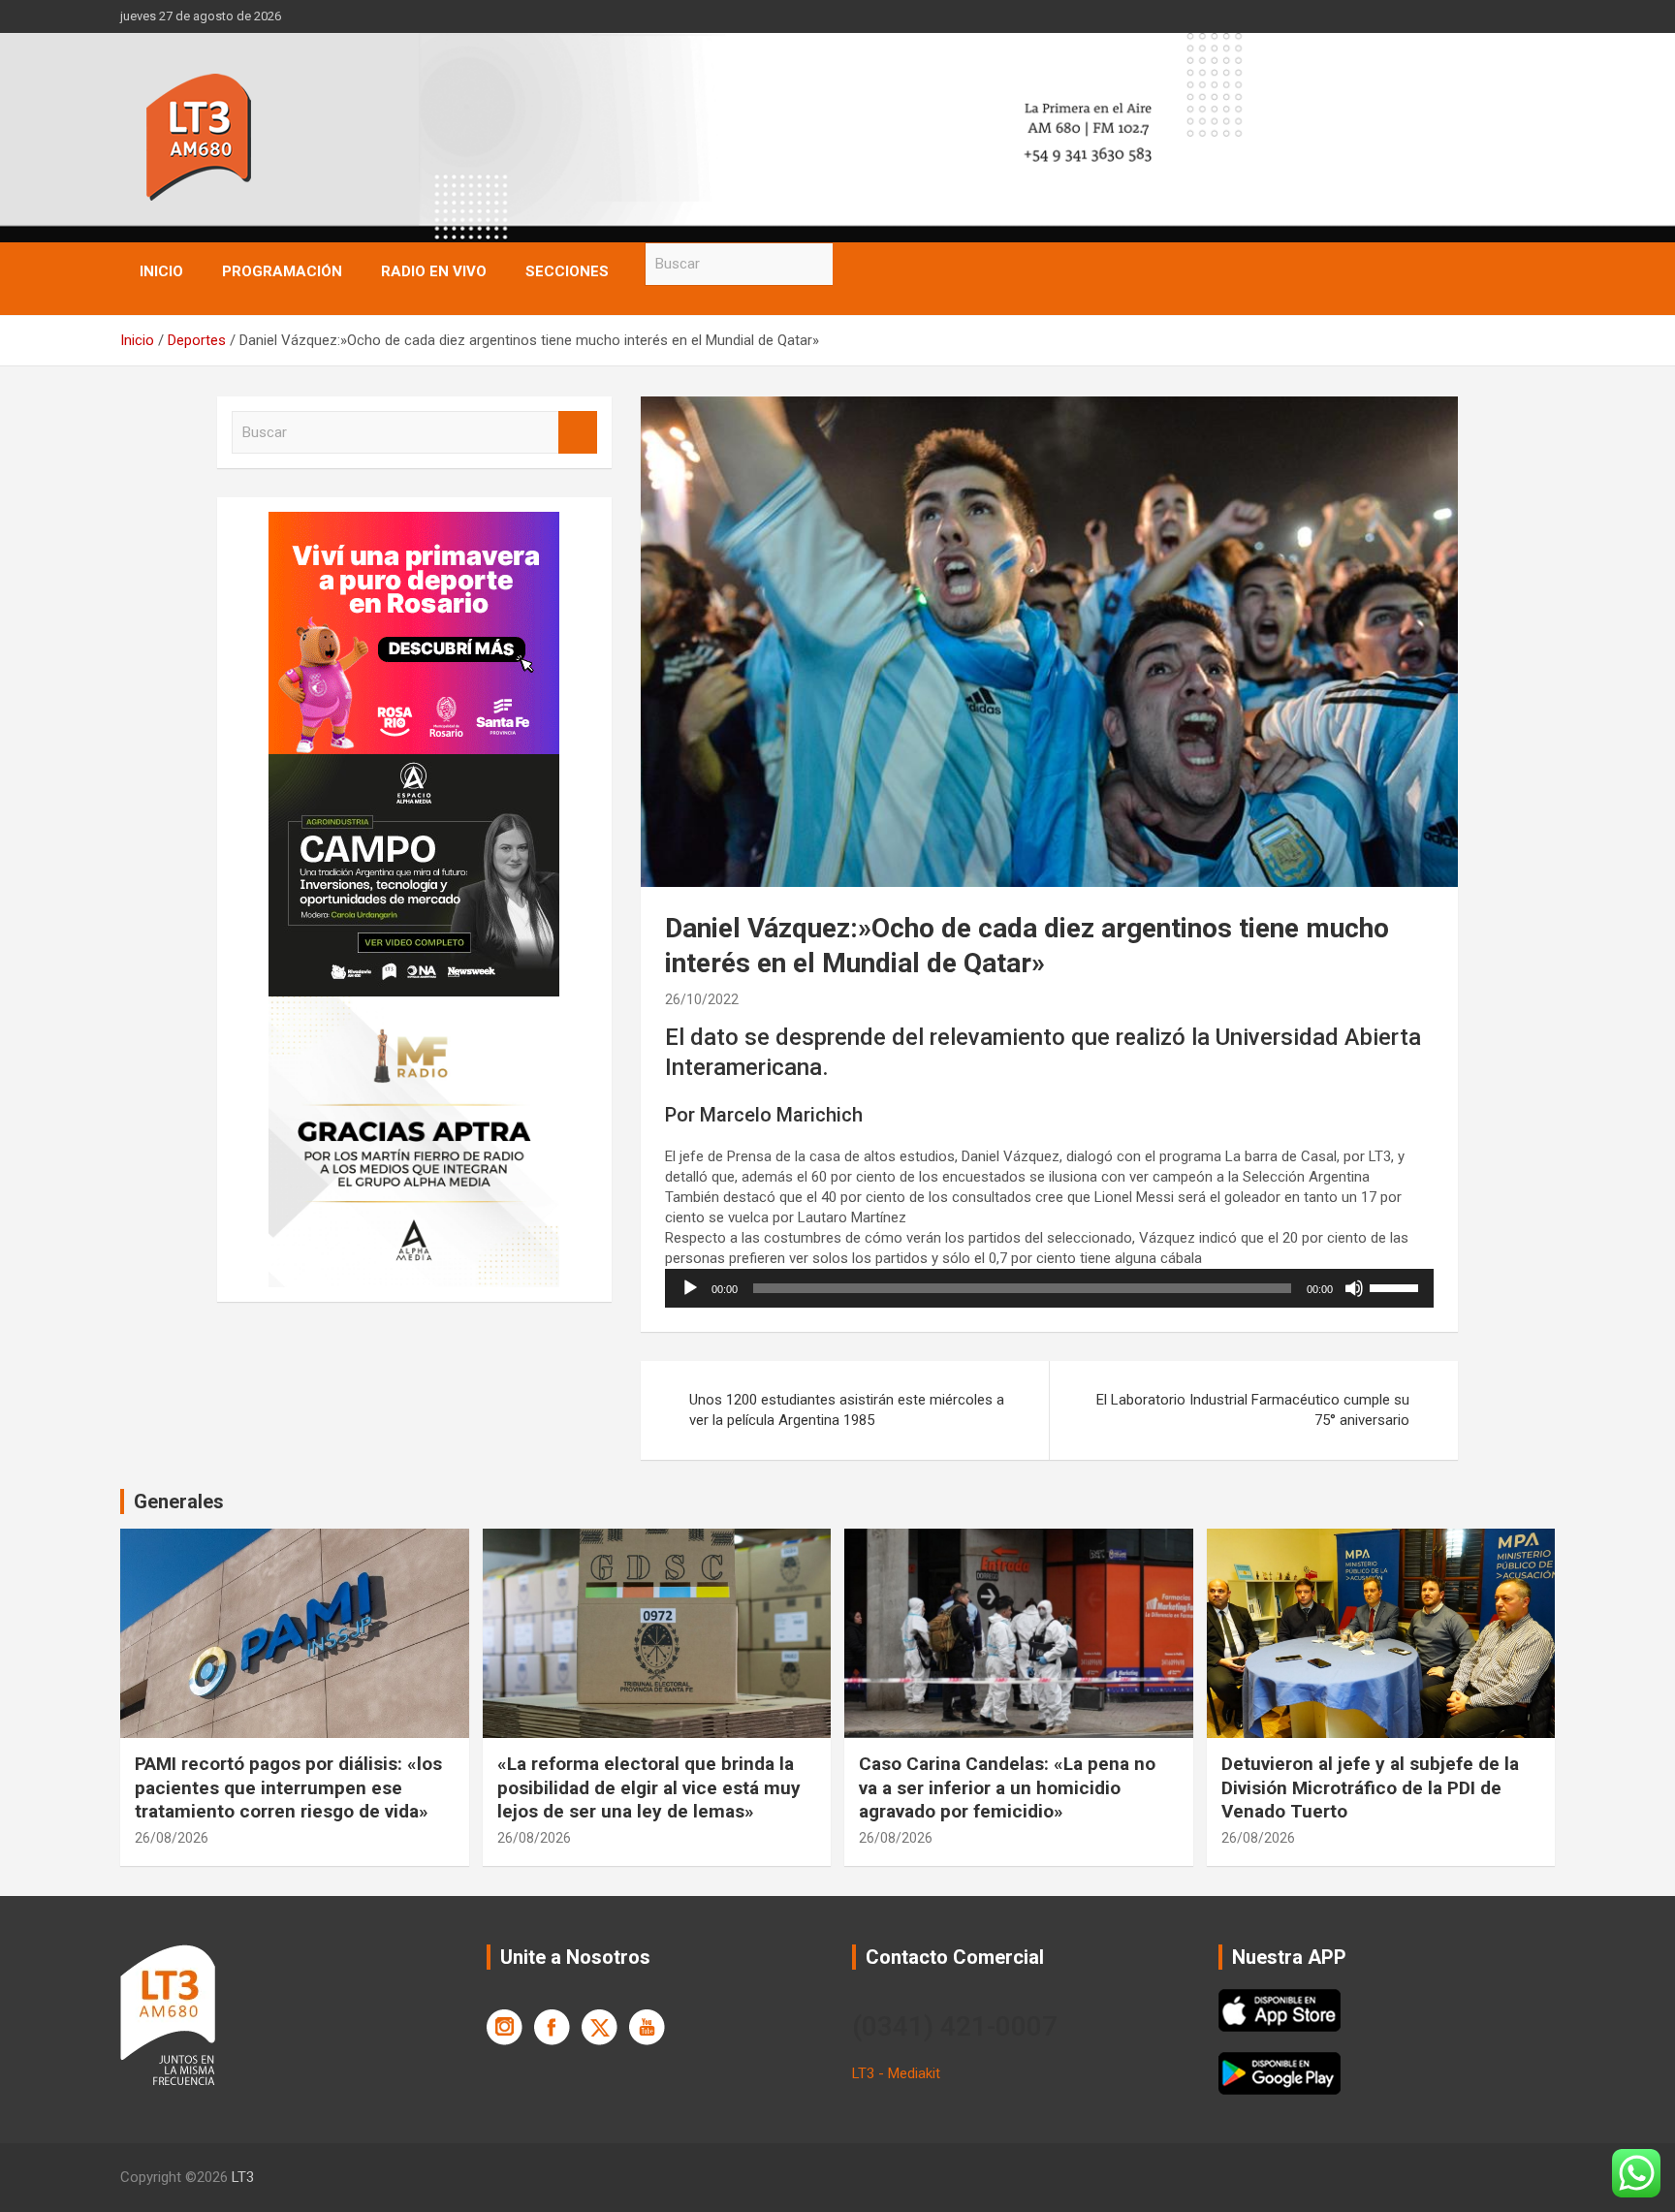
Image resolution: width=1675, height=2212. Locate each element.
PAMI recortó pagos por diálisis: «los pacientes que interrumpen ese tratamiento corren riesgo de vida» (288, 1787)
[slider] (1397, 1286)
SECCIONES (567, 271)
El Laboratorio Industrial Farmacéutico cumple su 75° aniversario (1253, 1410)
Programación (282, 271)
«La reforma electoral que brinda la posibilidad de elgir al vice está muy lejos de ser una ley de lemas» (649, 1787)
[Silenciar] (1354, 1288)
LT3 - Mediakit (896, 2073)
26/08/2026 (172, 1838)
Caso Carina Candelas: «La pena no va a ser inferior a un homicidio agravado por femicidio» (1007, 1787)
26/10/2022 (702, 999)
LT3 (243, 2177)
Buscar (852, 264)
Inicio (161, 271)
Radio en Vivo (434, 271)
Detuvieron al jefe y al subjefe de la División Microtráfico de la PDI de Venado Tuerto (1370, 1787)
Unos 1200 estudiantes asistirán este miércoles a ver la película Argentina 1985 (847, 1410)
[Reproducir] (690, 1288)
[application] (1049, 1288)
